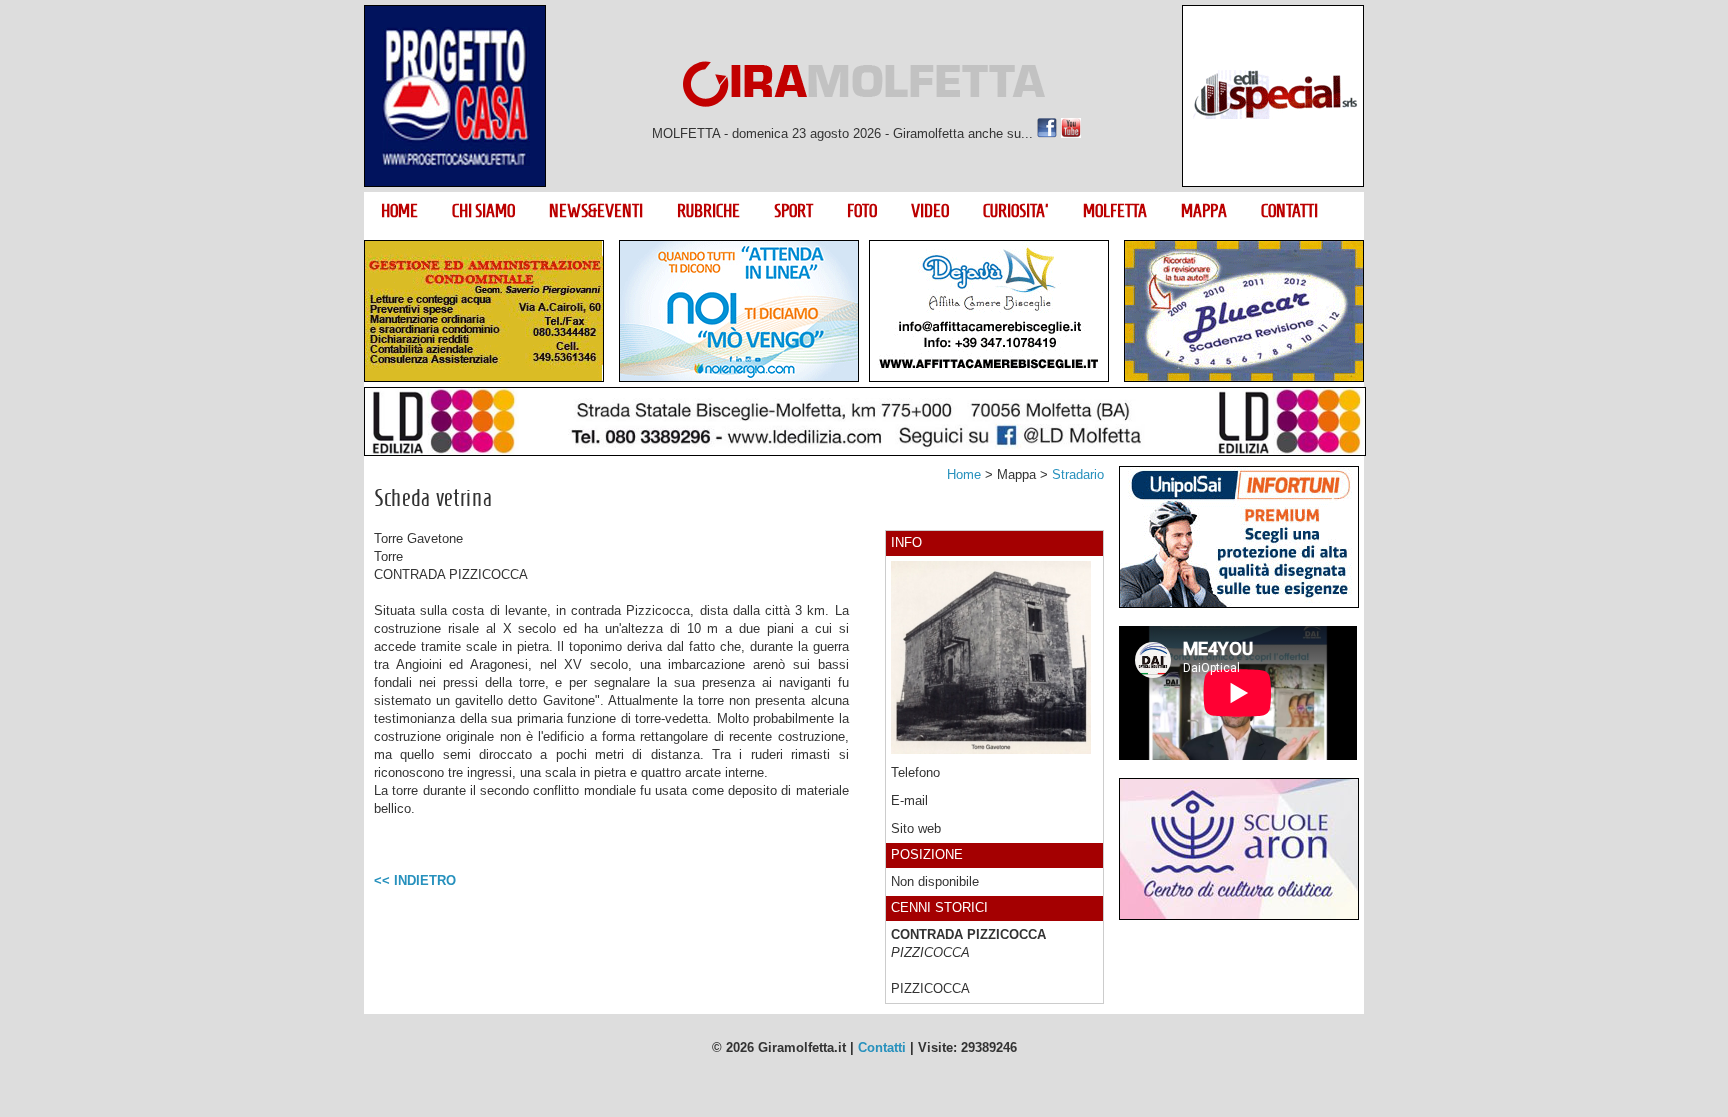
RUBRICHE (708, 211)
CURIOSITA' (1016, 211)
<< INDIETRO (415, 880)
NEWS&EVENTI (596, 211)
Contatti (882, 1047)
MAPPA (1204, 211)
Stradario (1078, 474)
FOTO (862, 211)
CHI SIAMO (483, 211)
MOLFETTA (1115, 211)
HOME (399, 211)
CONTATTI (1289, 211)
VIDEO (930, 211)
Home (964, 474)
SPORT (793, 211)
